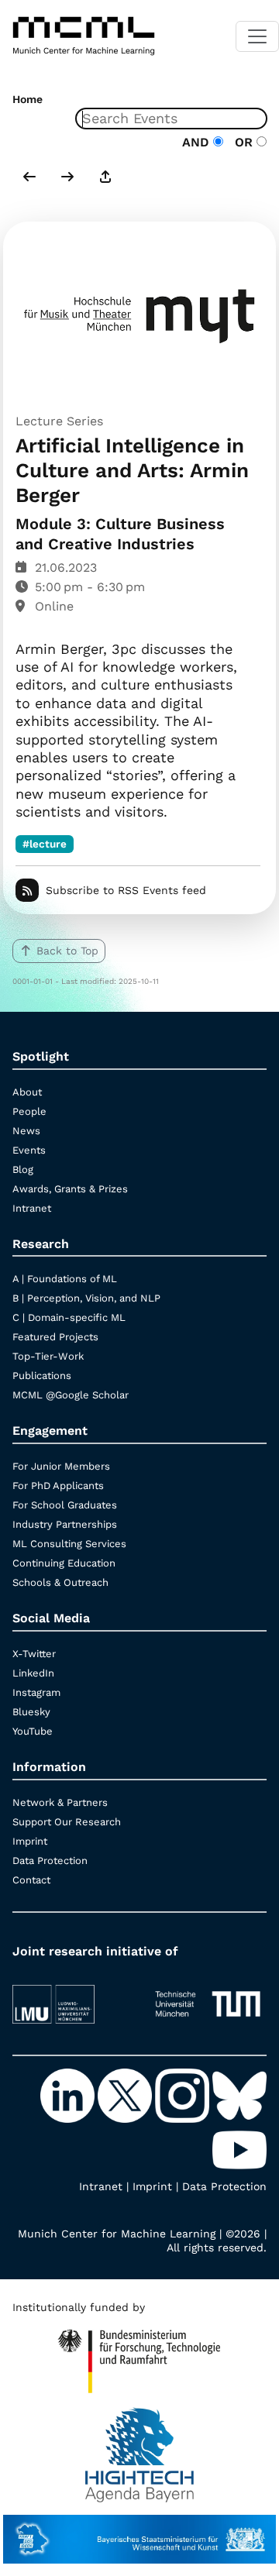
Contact (31, 1880)
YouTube (33, 1731)
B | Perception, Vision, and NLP (86, 1298)
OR (242, 142)
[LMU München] (71, 1997)
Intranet (32, 1208)
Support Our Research (67, 1822)
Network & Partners (60, 1802)
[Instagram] (184, 2094)
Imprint (30, 1841)
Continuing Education (64, 1563)
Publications (42, 1376)
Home (28, 99)
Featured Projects (55, 1337)
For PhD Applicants (58, 1486)
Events (29, 1150)
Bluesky (31, 1712)
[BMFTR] (139, 2354)
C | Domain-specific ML (69, 1317)
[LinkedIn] (69, 2094)
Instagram (36, 1692)
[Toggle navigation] (257, 36)
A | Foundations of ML (65, 1279)
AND (198, 142)
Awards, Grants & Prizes (70, 1189)
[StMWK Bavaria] (139, 2532)
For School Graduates (65, 1505)
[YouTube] (239, 2148)
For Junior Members (61, 1466)
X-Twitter (34, 1654)
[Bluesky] (239, 2094)
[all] (105, 178)
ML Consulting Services (69, 1544)
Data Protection (50, 1861)
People (29, 1111)
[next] (67, 178)
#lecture (45, 844)
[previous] (29, 178)
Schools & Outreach (60, 1582)
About (27, 1092)
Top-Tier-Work (48, 1356)
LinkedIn (33, 1673)
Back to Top (67, 951)
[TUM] (208, 1997)
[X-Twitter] (126, 2094)
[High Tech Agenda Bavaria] (140, 2447)
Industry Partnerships (65, 1524)
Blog (23, 1169)
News (26, 1131)
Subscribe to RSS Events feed (126, 890)
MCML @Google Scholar (71, 1395)
